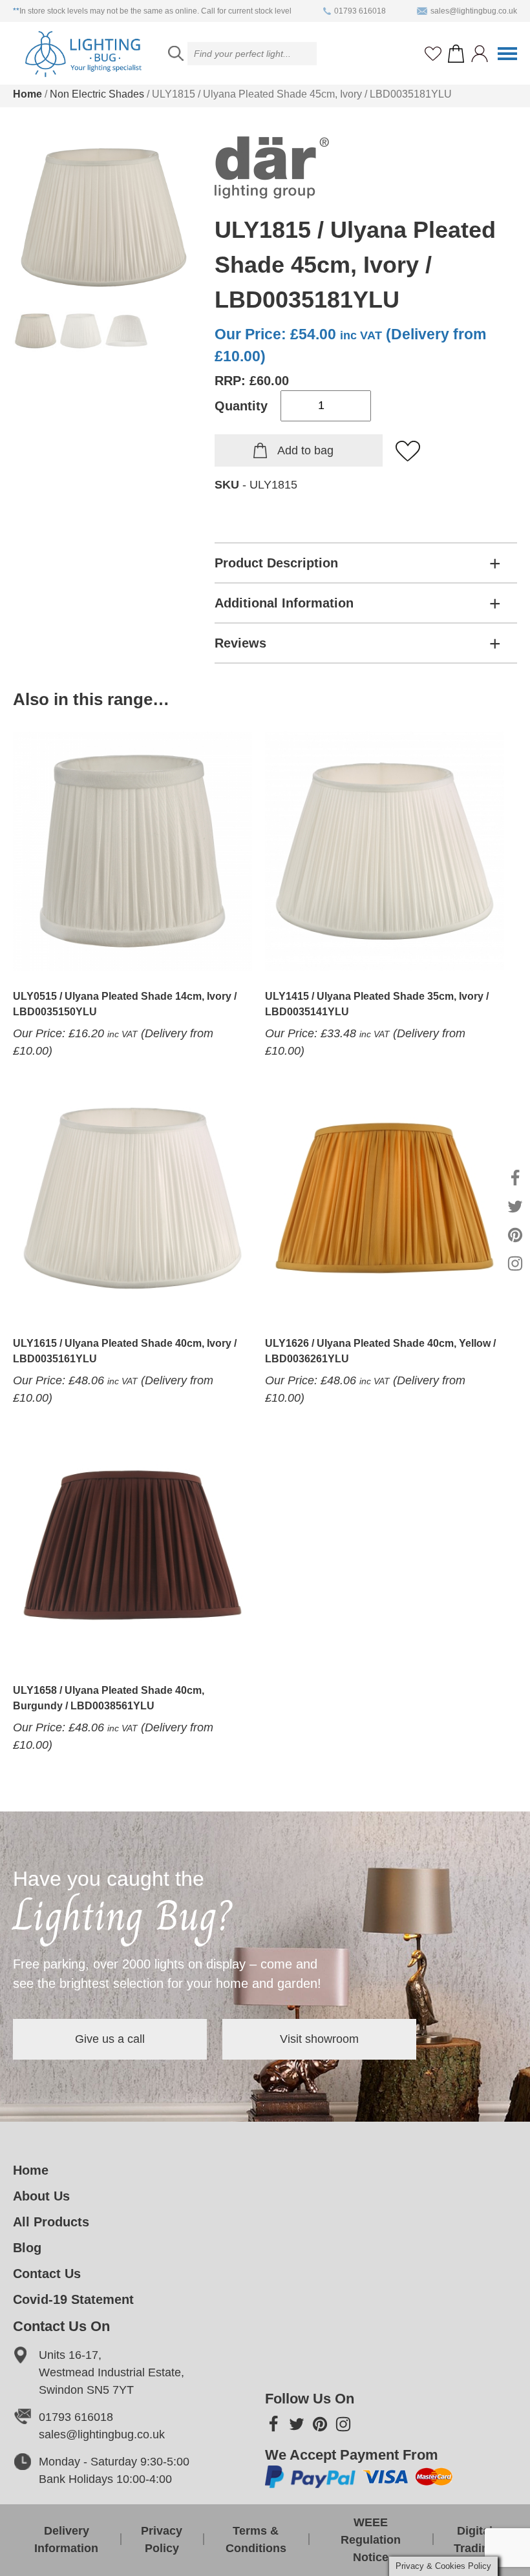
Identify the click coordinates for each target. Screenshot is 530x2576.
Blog (27, 2248)
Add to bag (305, 450)
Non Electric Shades (97, 94)
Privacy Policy (162, 2539)
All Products (51, 2222)
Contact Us (47, 2274)
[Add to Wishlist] (408, 452)
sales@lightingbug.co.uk (474, 11)
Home (27, 94)
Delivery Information (66, 2539)
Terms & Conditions (256, 2539)
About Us (41, 2196)
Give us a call (110, 2039)
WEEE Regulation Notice (371, 2540)
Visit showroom (319, 2039)
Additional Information (284, 603)
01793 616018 (360, 11)
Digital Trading (475, 2539)
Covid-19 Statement (73, 2299)
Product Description (276, 563)
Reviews (240, 643)
